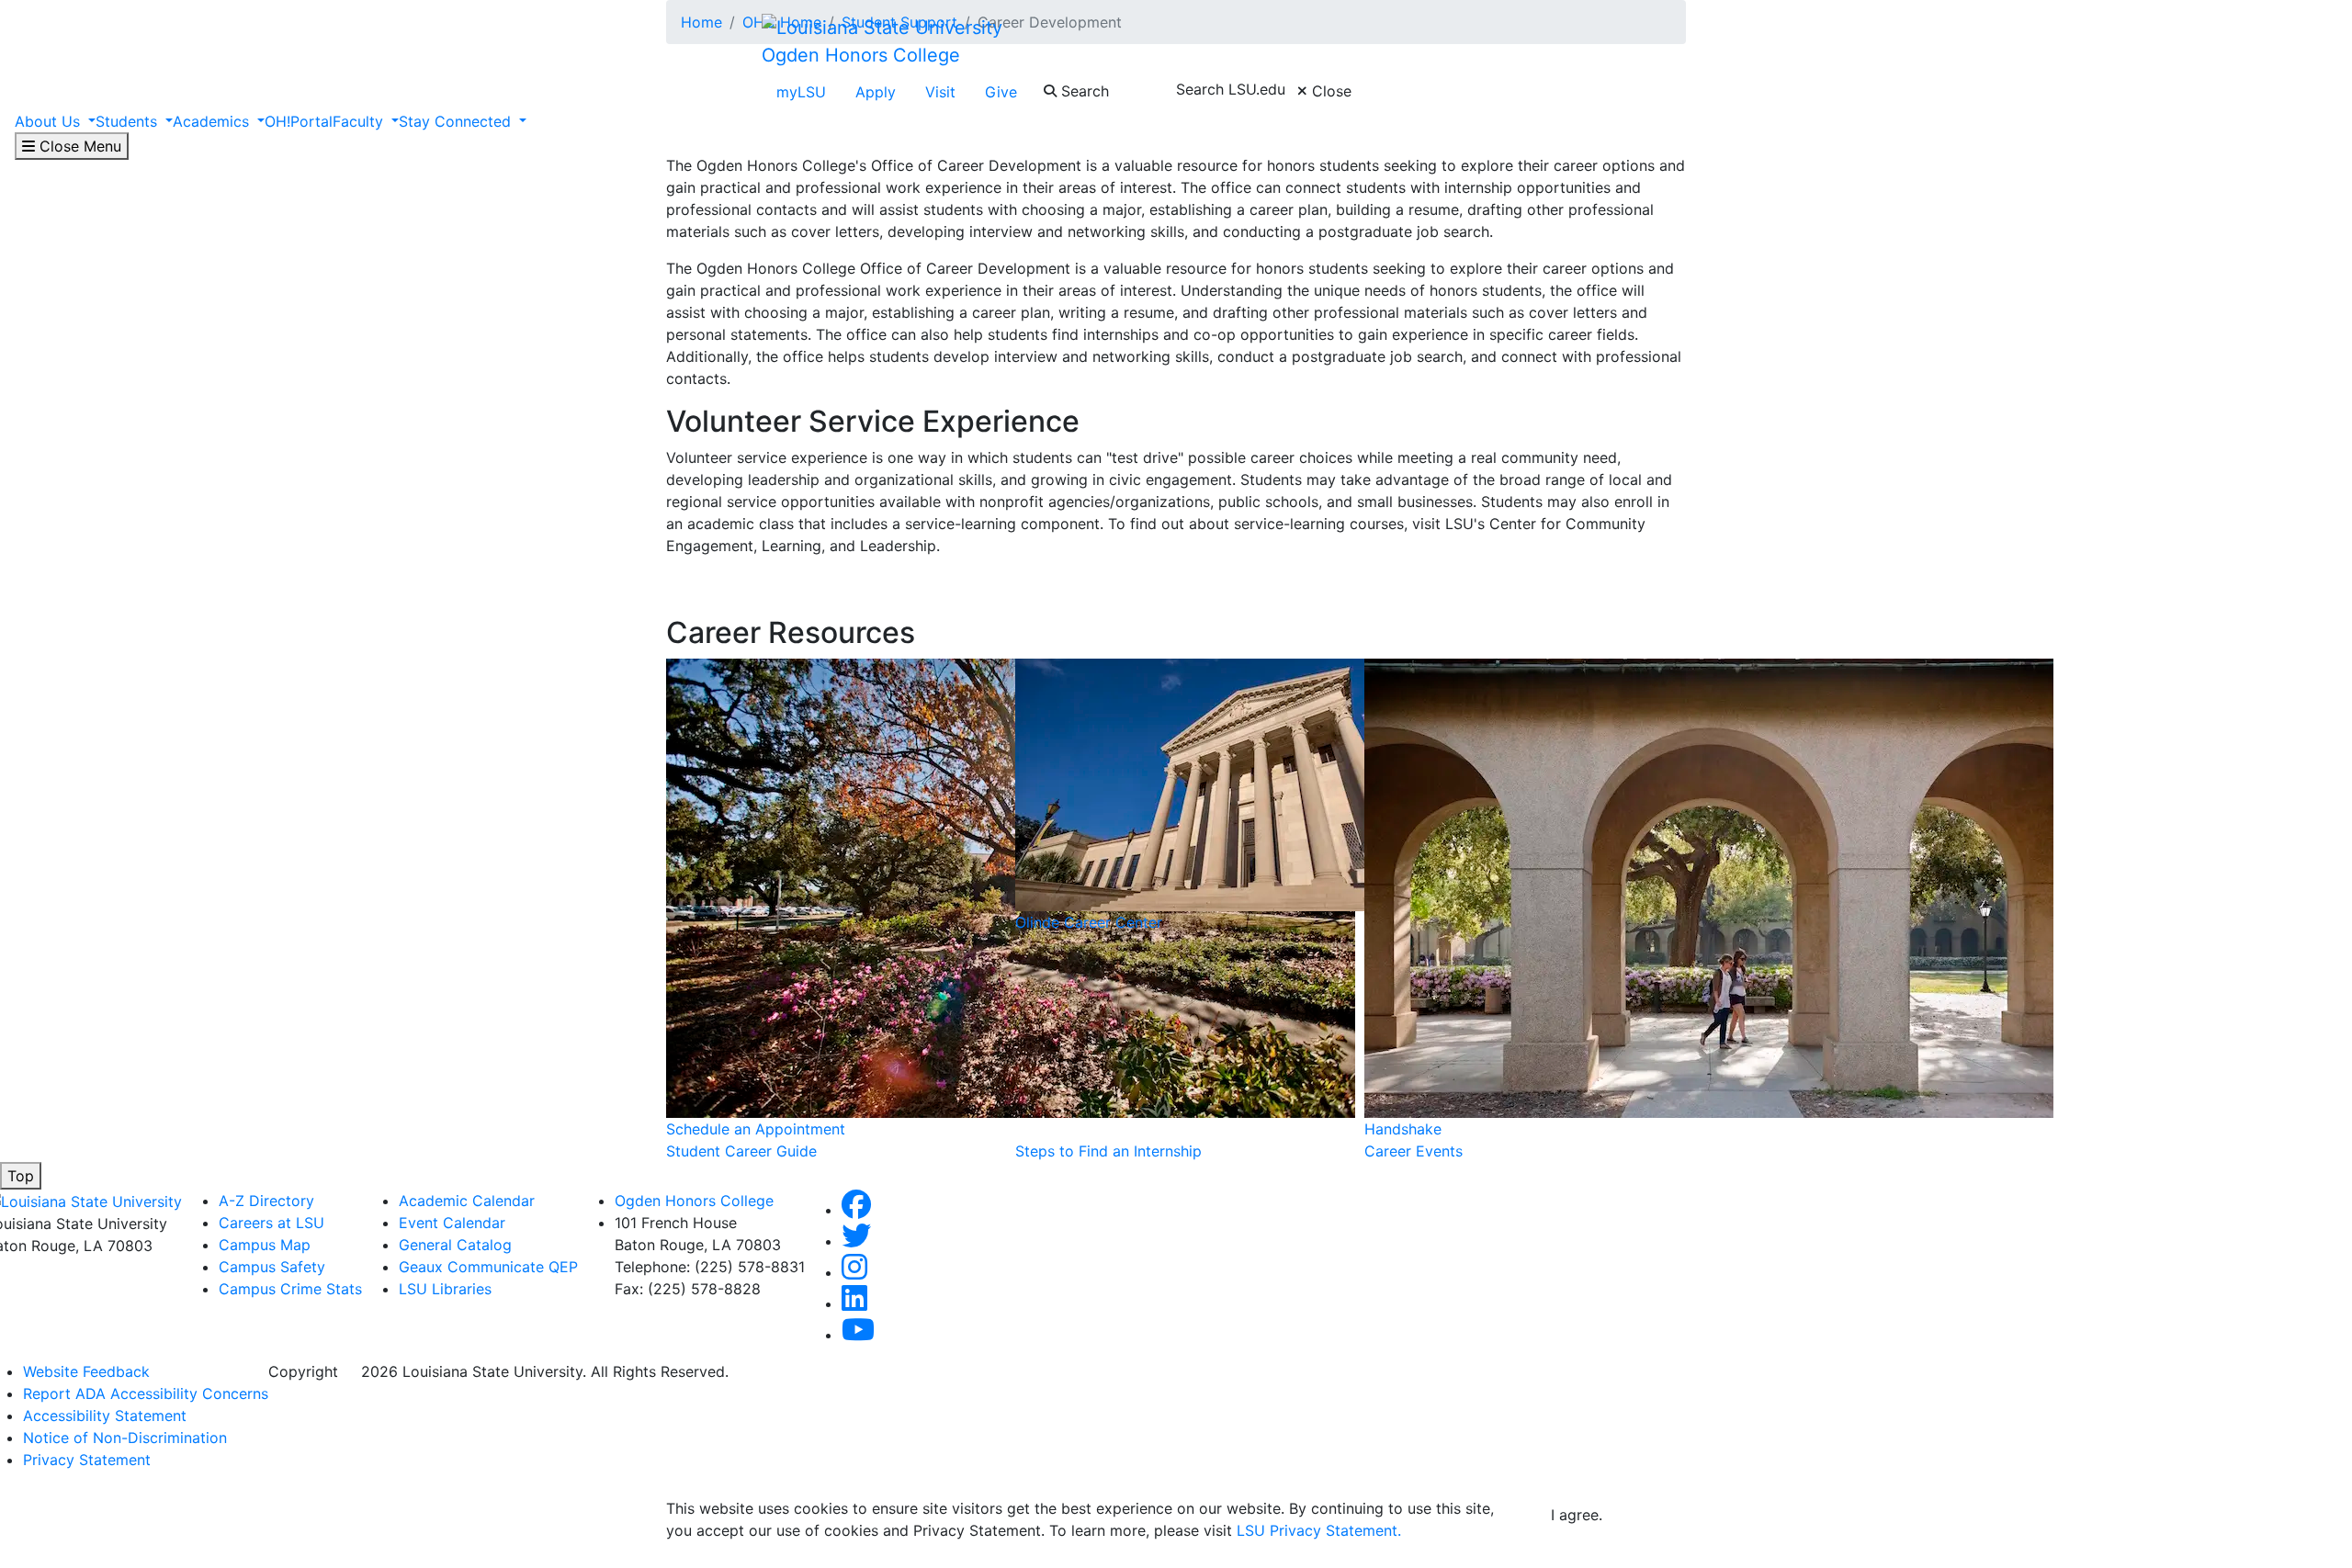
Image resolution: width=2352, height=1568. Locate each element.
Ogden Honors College (861, 55)
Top (21, 1176)
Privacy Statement (87, 1460)
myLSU (801, 92)
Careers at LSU (271, 1223)
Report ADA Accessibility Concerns (146, 1393)
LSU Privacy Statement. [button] (1319, 1530)
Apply (876, 92)
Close (1329, 91)
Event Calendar (452, 1223)
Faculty (360, 121)
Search (1083, 91)
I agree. (1577, 1515)
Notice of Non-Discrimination (125, 1438)
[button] (856, 1210)
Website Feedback (86, 1371)
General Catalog (455, 1245)
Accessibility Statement (105, 1416)
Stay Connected (457, 121)
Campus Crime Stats (290, 1289)
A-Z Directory (266, 1201)
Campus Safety (272, 1267)
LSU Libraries (445, 1289)
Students (129, 121)
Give (1001, 92)
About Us (50, 121)
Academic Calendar (467, 1201)
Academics (213, 121)
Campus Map (265, 1245)
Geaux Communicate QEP (488, 1267)
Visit (940, 92)
